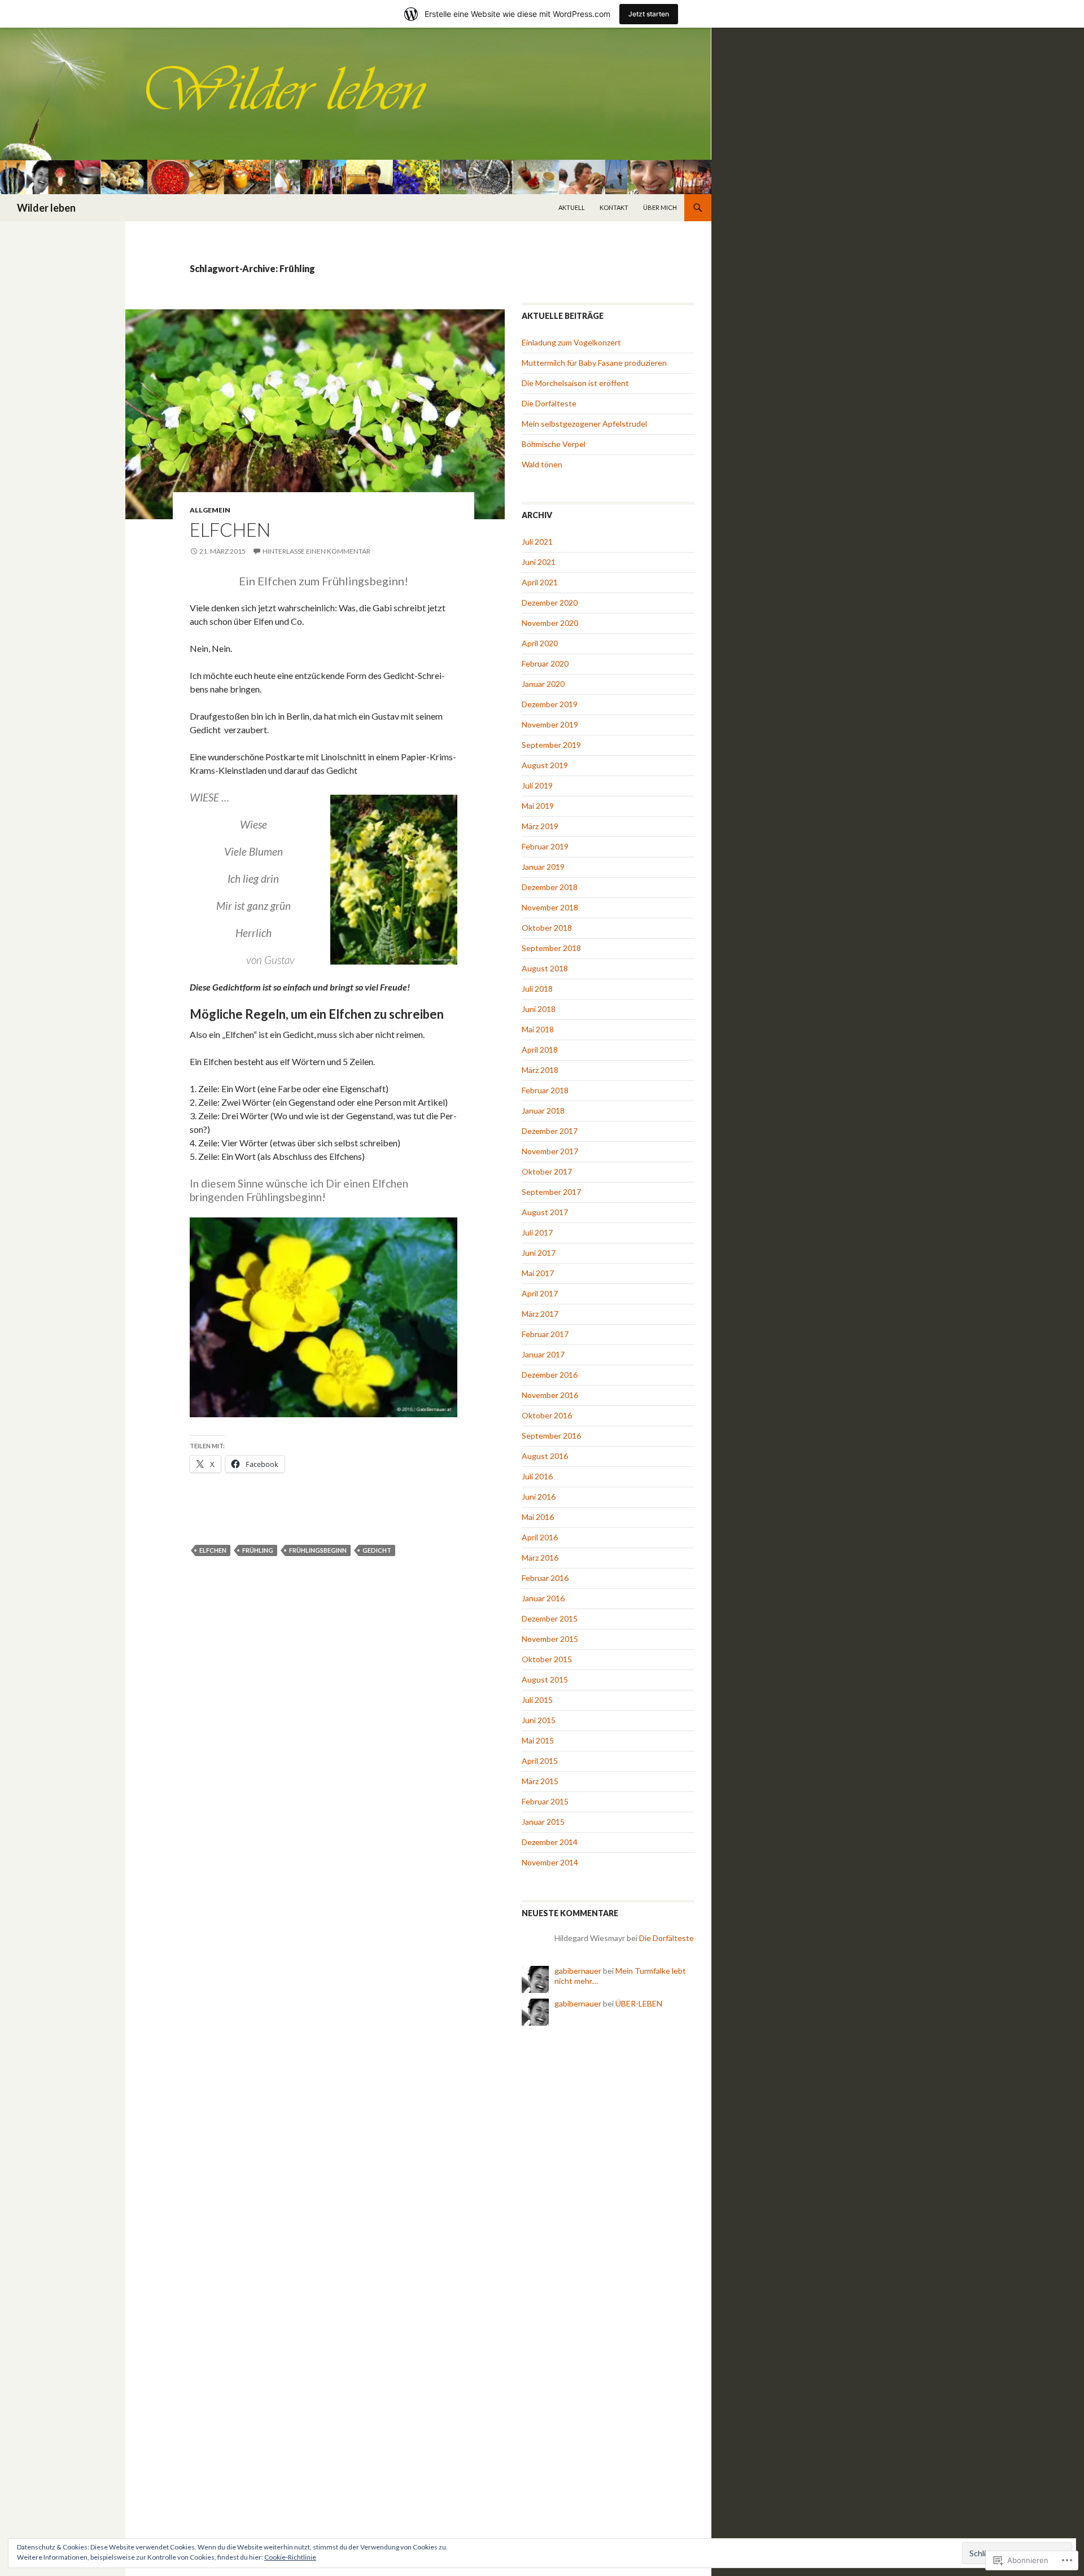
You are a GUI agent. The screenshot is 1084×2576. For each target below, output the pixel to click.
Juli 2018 (537, 989)
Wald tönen (542, 464)
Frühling (258, 1550)
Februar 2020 (545, 663)
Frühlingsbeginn (318, 1550)
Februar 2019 (545, 846)
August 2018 (545, 968)
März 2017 (540, 1314)
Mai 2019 (538, 806)
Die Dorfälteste (549, 403)
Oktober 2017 (547, 1171)
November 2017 (550, 1151)
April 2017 (540, 1293)
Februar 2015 (545, 1801)
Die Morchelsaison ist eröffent (575, 383)
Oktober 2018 (547, 928)
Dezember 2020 (550, 603)
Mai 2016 (538, 1517)
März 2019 (540, 826)
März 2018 (540, 1070)
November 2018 (550, 907)
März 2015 (540, 1781)
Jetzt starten (649, 14)
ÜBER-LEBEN (639, 2003)
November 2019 (550, 724)
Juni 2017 (539, 1253)
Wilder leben (46, 208)
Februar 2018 (545, 1090)
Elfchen (230, 529)
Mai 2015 (538, 1740)
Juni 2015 (539, 1720)
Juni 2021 (539, 562)
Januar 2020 (543, 684)
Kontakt (614, 207)
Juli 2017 (537, 1232)
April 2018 (540, 1050)
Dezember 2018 (550, 887)
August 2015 (545, 1679)
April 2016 (540, 1537)
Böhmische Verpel (554, 444)
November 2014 (550, 1862)
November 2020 (550, 623)
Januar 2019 (543, 867)
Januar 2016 (543, 1598)
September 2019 (551, 745)
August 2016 (545, 1456)
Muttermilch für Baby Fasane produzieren (594, 363)
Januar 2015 (543, 1822)
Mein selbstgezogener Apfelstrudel (584, 424)
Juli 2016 (537, 1476)
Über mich (660, 207)
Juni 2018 (539, 1009)
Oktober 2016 (547, 1415)
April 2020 (540, 643)
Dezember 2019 (550, 704)
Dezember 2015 (550, 1618)
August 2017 (545, 1212)
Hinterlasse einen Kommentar (316, 551)
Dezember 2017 (550, 1131)
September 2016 (551, 1436)
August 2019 (545, 765)
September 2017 (551, 1192)
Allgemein (210, 510)
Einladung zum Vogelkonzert (571, 342)
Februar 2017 (545, 1334)
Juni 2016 (539, 1497)
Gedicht (377, 1550)
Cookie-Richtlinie (290, 2557)
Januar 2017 (543, 1354)
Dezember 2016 (550, 1375)
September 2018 (551, 948)
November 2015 (550, 1639)
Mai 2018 (538, 1029)
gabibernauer (578, 1971)
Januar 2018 (543, 1110)
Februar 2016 (545, 1578)
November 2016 (550, 1395)
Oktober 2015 (547, 1659)
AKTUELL (572, 207)
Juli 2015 (537, 1700)
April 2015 (540, 1761)
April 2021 (540, 582)
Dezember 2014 (550, 1842)
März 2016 (540, 1558)
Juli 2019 (537, 785)
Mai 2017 (538, 1273)
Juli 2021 (537, 542)
